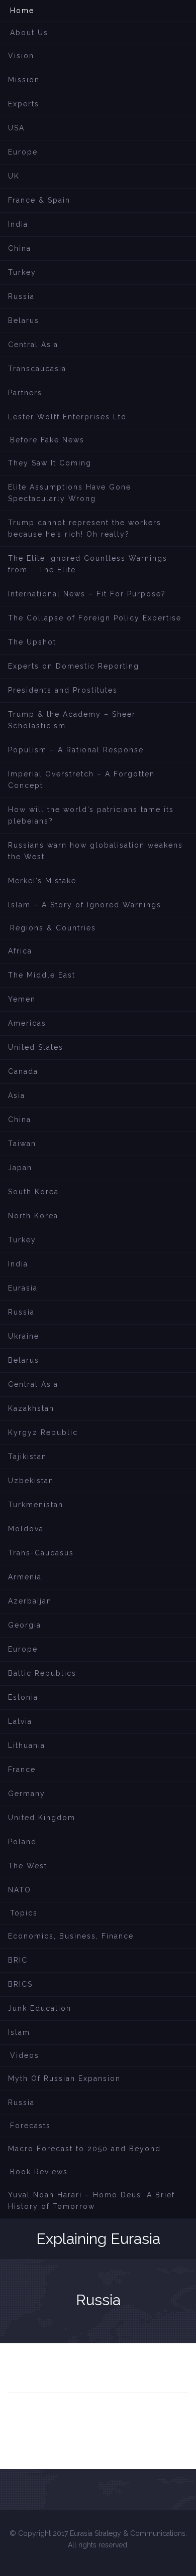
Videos (25, 2055)
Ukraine (24, 1336)
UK (14, 176)
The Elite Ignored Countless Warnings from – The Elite (88, 564)
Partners (25, 393)
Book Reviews (39, 2172)
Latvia (20, 1721)
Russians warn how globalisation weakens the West (95, 851)
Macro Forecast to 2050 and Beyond (84, 2149)
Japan (20, 1168)
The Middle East (42, 975)
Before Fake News (47, 440)
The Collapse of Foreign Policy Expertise (95, 618)
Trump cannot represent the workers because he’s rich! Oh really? (85, 528)
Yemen (22, 999)
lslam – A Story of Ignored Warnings (85, 905)
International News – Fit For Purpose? (87, 594)
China (20, 248)
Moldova (26, 1529)
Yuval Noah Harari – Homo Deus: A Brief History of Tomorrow (91, 2201)
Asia (17, 1095)
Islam (19, 2032)
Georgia (25, 1625)
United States (36, 1047)
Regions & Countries (53, 928)
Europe (23, 152)
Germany (27, 1794)
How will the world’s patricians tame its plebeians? (91, 815)
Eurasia (23, 1288)
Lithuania (27, 1745)
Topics (24, 1913)
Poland (22, 1842)
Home (22, 11)
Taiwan (22, 1144)
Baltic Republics (42, 1673)
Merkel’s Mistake (42, 881)
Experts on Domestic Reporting (74, 666)
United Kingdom (42, 1818)
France (22, 1769)
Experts (24, 104)
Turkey (22, 272)
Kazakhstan (31, 1408)
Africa (20, 951)
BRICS (20, 1984)
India (18, 224)
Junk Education (40, 2008)
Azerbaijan (30, 1601)
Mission (24, 80)
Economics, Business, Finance (71, 1936)
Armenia (25, 1577)
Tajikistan (27, 1457)
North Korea (33, 1216)
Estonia (23, 1697)
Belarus (24, 320)
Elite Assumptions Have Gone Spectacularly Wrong (70, 493)
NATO (20, 1890)
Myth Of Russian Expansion (64, 2078)
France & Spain (39, 200)
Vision (21, 56)
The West (28, 1866)
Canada (23, 1071)
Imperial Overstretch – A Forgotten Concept (81, 780)
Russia (21, 296)
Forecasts (30, 2126)
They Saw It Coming (50, 463)
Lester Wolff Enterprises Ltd (67, 417)
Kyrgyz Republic (43, 1432)
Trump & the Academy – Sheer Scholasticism (72, 720)
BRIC (18, 1960)
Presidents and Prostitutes (63, 690)
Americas (27, 1023)
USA (16, 128)
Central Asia (33, 345)
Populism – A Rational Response (76, 750)
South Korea (33, 1192)
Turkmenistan (36, 1505)
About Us (29, 33)
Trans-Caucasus (41, 1553)
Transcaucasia (37, 369)
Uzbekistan (31, 1481)
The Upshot (32, 642)
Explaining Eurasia (98, 2239)
